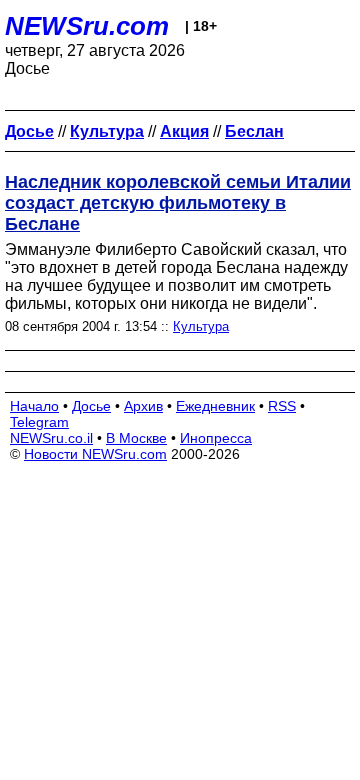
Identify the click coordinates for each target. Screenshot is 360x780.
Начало (34, 406)
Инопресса (216, 438)
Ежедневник (215, 406)
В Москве (136, 438)
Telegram (39, 422)
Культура (201, 326)
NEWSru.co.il (51, 438)
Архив (143, 406)
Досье (91, 406)
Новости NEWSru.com (95, 454)
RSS (282, 406)
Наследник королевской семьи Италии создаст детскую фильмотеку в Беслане (178, 203)
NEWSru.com (87, 26)
